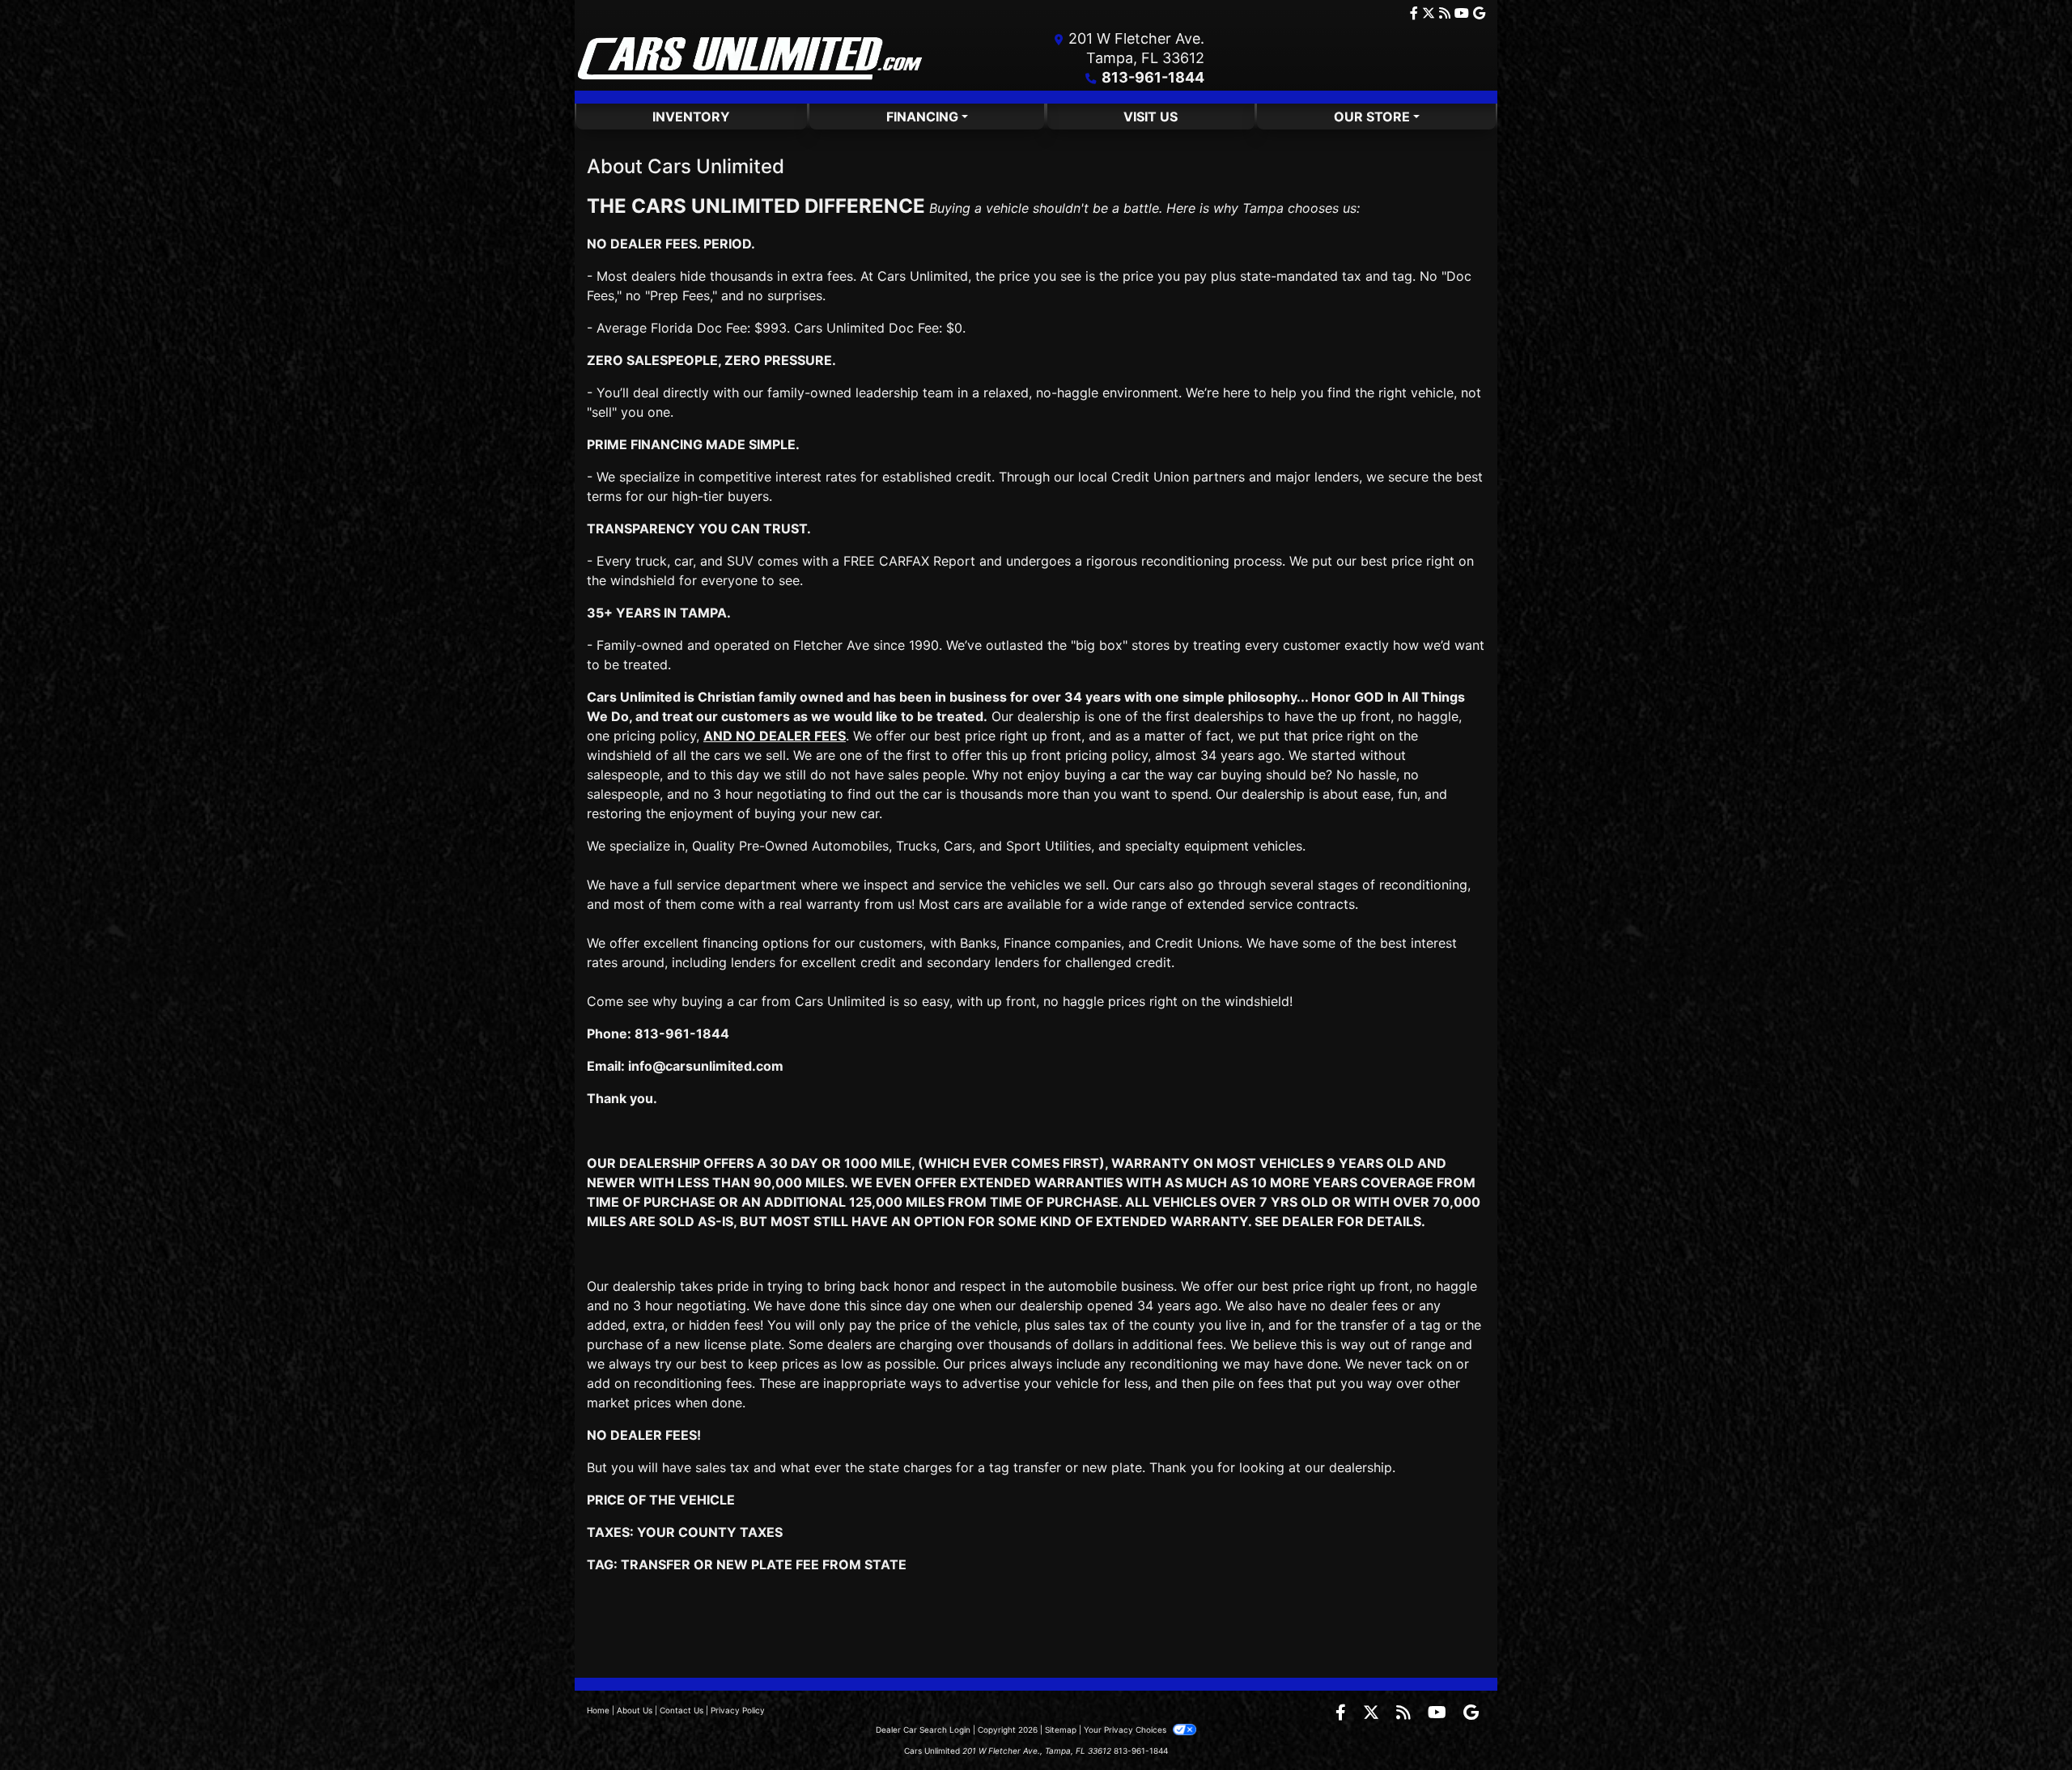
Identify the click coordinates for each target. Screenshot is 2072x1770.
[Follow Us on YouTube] (1464, 13)
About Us (635, 1710)
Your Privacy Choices (1126, 1730)
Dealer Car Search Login (923, 1730)
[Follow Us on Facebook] (1416, 13)
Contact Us (681, 1710)
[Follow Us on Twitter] (1431, 13)
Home (598, 1710)
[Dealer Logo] (751, 58)
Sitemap (1061, 1730)
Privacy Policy (738, 1710)
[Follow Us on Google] (1479, 13)
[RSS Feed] (1447, 13)
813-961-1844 (1153, 77)
